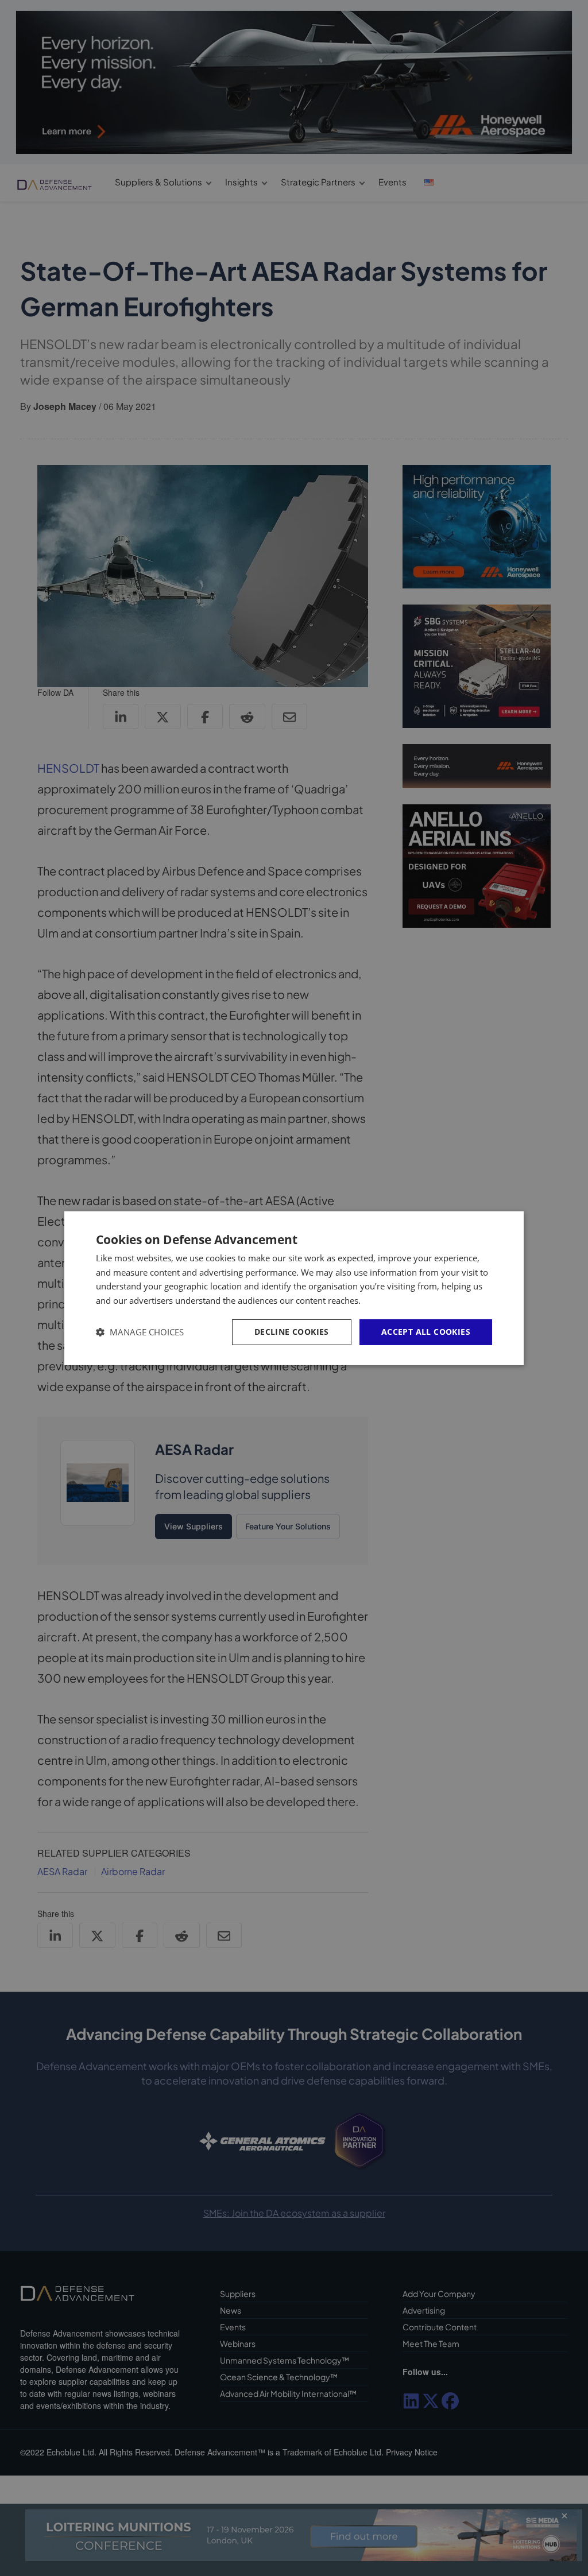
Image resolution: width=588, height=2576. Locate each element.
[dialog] (294, 1288)
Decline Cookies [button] (292, 1332)
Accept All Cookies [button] (426, 1332)
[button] (140, 1332)
